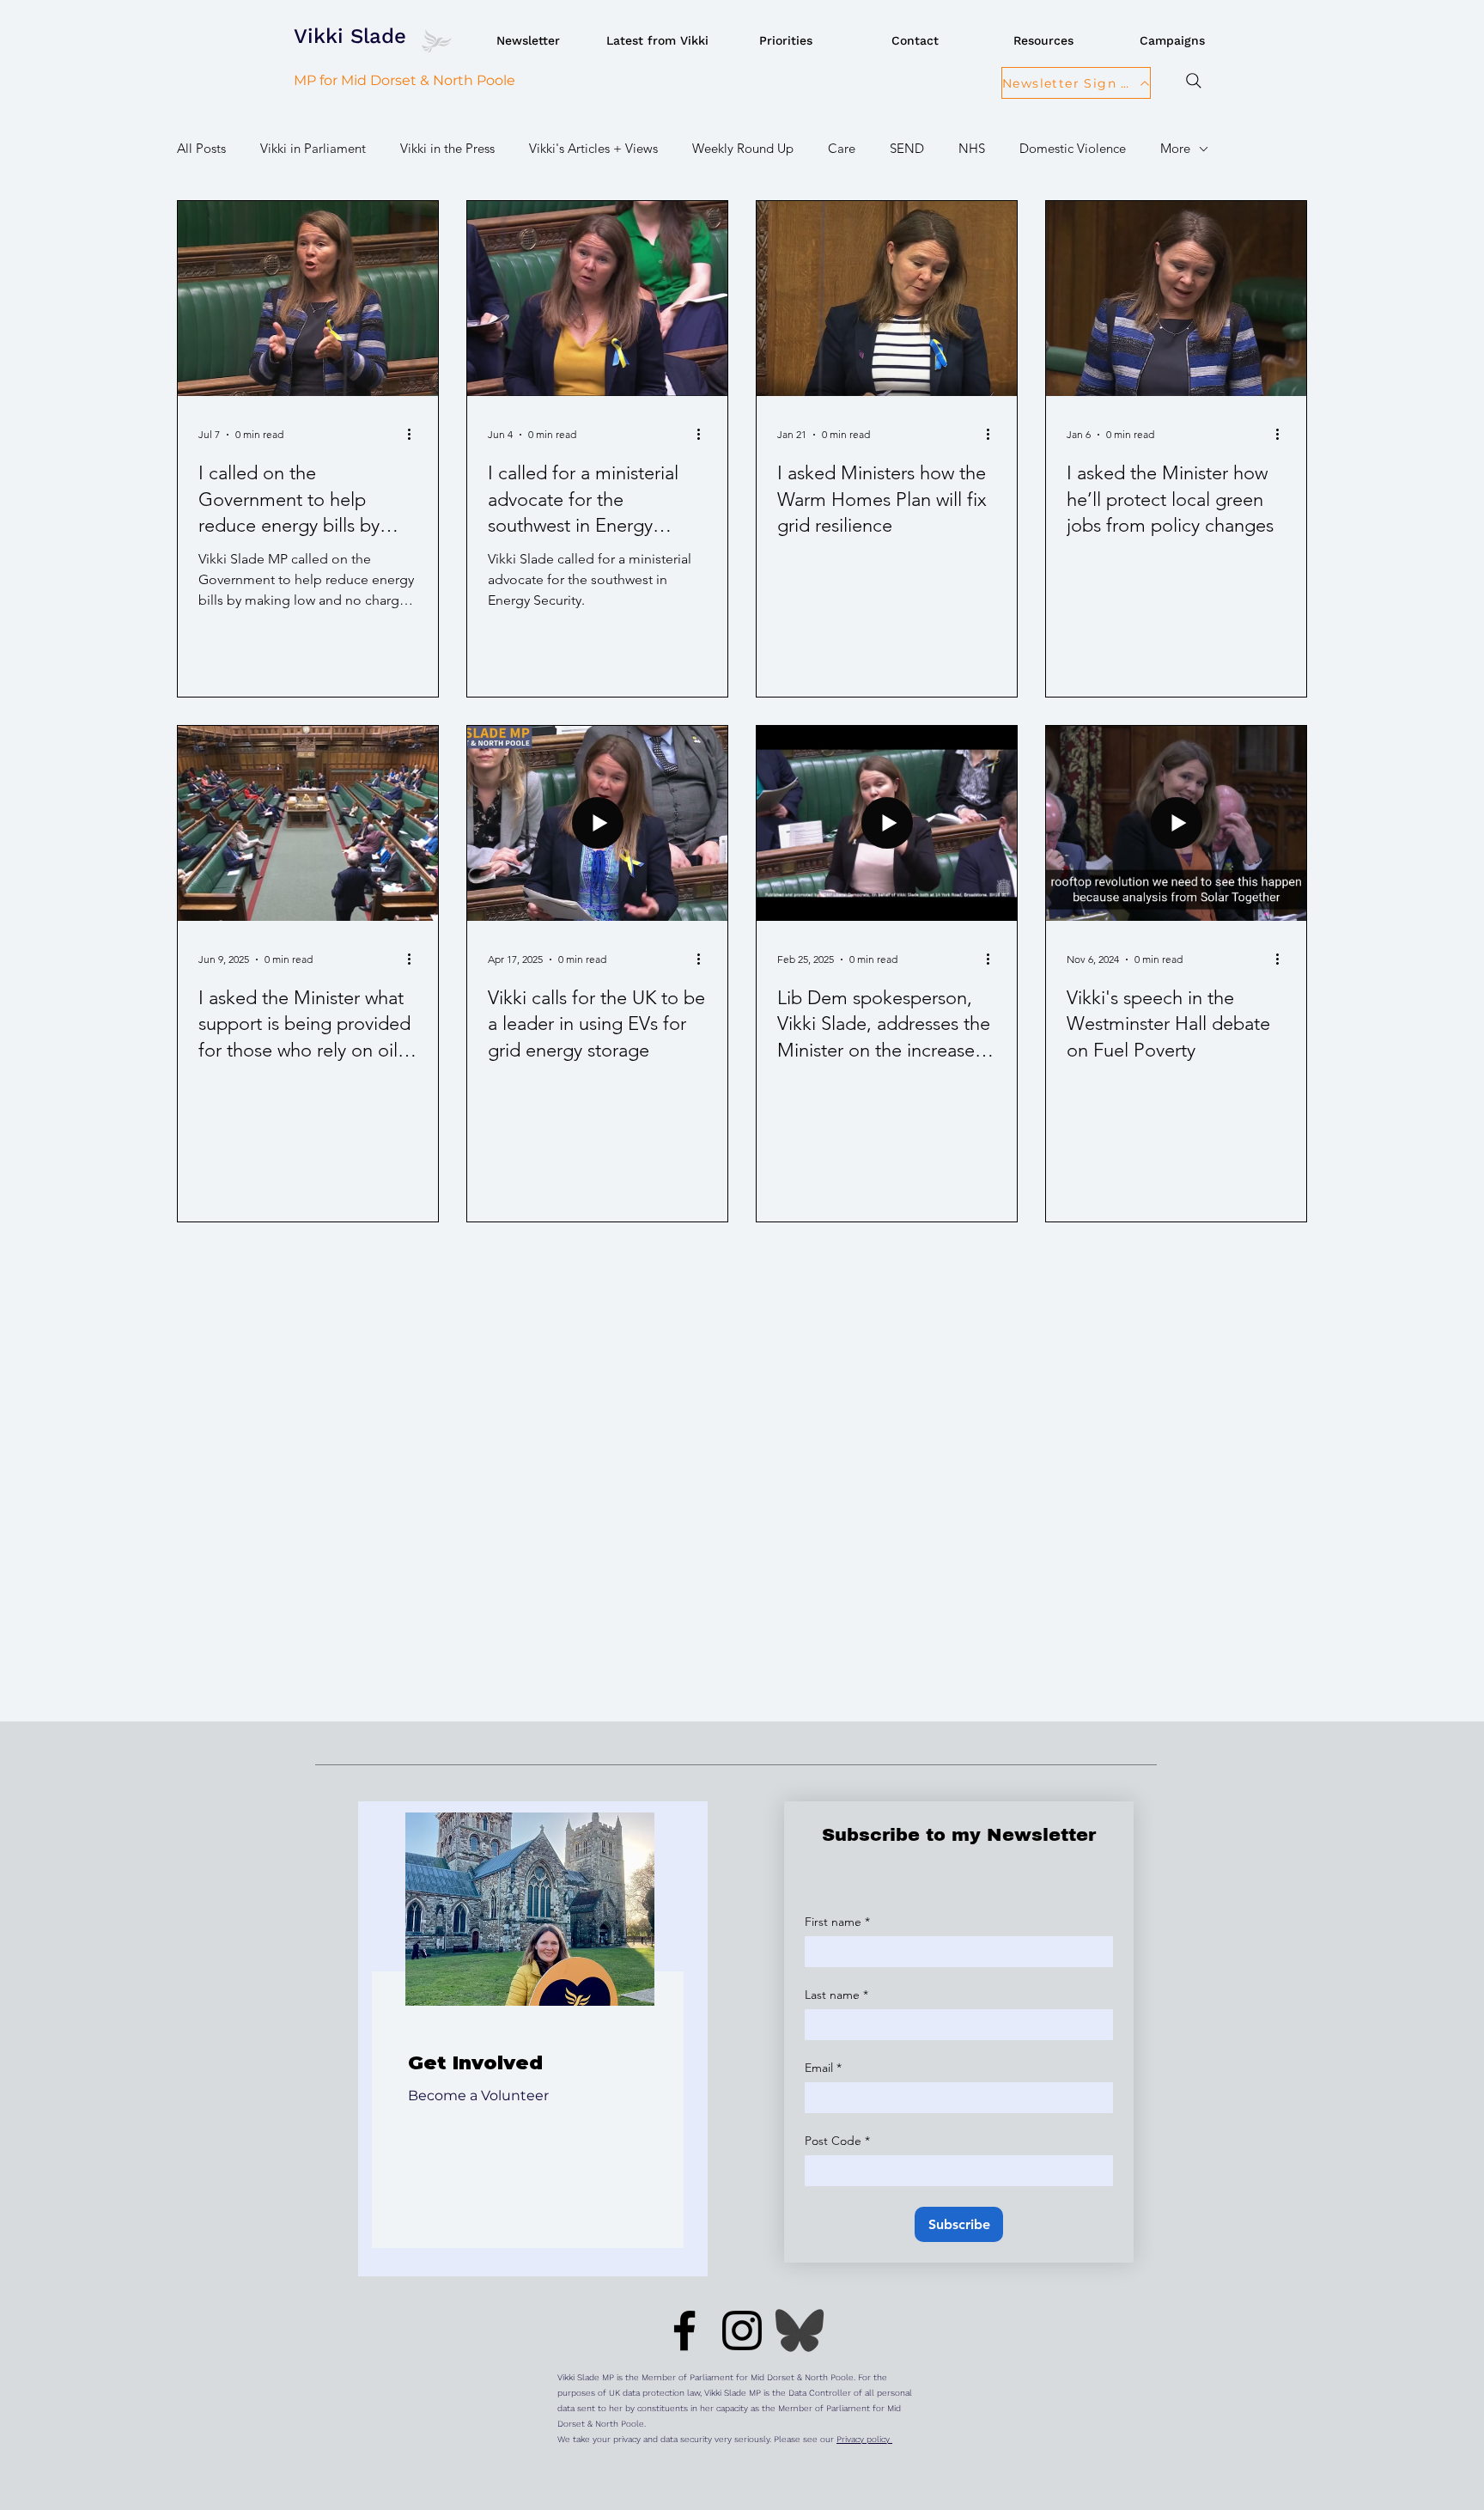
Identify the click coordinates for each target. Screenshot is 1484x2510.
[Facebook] (684, 2330)
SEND (907, 149)
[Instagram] (742, 2330)
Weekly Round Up (743, 149)
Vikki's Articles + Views (593, 149)
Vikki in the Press (447, 149)
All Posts (201, 149)
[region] (533, 2039)
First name (837, 1922)
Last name (836, 1995)
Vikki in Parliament (313, 149)
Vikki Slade (350, 36)
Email (823, 2068)
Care (842, 149)
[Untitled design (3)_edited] (800, 2330)
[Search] (1193, 80)
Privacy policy (864, 2439)
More (1175, 149)
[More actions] (415, 435)
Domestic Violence (1073, 149)
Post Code (837, 2141)
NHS (972, 149)
